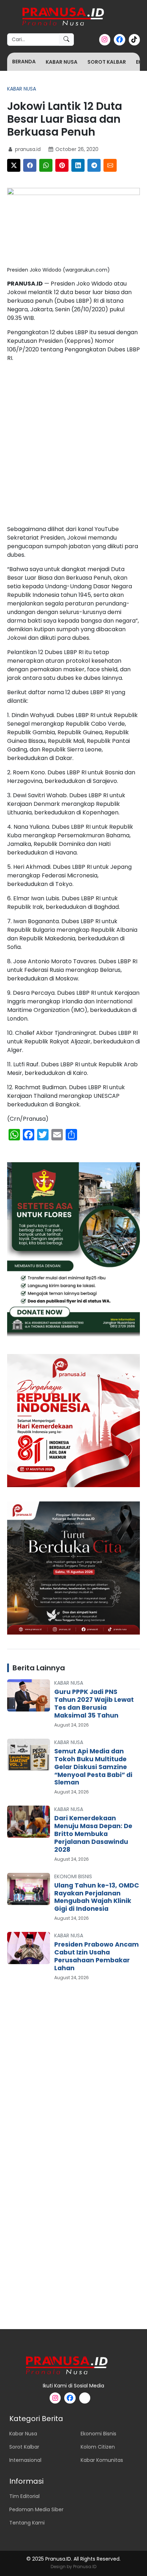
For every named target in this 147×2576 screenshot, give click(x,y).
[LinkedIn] (78, 165)
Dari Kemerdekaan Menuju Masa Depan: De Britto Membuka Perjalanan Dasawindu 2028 (93, 1834)
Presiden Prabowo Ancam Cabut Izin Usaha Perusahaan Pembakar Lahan (97, 1956)
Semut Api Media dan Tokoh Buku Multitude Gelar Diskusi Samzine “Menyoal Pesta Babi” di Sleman (93, 1767)
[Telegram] (94, 165)
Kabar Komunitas (102, 2460)
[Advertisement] (73, 445)
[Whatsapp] (46, 165)
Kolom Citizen (98, 2447)
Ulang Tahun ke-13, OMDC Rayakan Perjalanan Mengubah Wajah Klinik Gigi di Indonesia (97, 1897)
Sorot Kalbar (107, 62)
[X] (14, 165)
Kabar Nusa (62, 62)
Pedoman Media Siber (36, 2509)
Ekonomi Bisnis (73, 1876)
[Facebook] (30, 165)
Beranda (24, 62)
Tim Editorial (24, 2496)
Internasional (25, 2460)
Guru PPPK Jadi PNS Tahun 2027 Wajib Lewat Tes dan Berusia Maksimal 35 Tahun (94, 1704)
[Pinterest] (62, 165)
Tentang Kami (27, 2523)
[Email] (110, 165)
